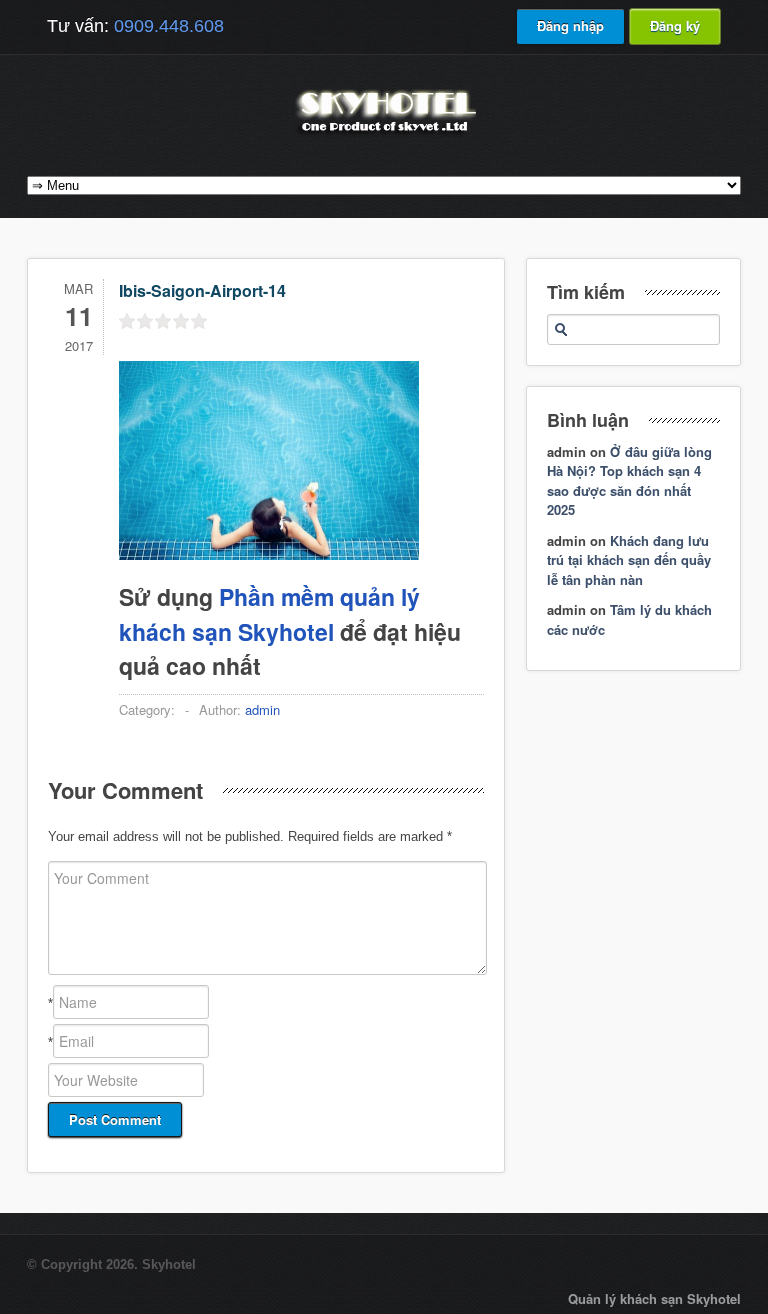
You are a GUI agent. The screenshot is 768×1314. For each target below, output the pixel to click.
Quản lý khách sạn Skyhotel (654, 1298)
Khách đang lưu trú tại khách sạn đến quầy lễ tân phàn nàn (629, 560)
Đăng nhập (570, 25)
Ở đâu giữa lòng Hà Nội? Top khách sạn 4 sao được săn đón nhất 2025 (629, 481)
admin (262, 709)
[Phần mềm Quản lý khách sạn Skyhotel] (384, 134)
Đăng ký (675, 25)
